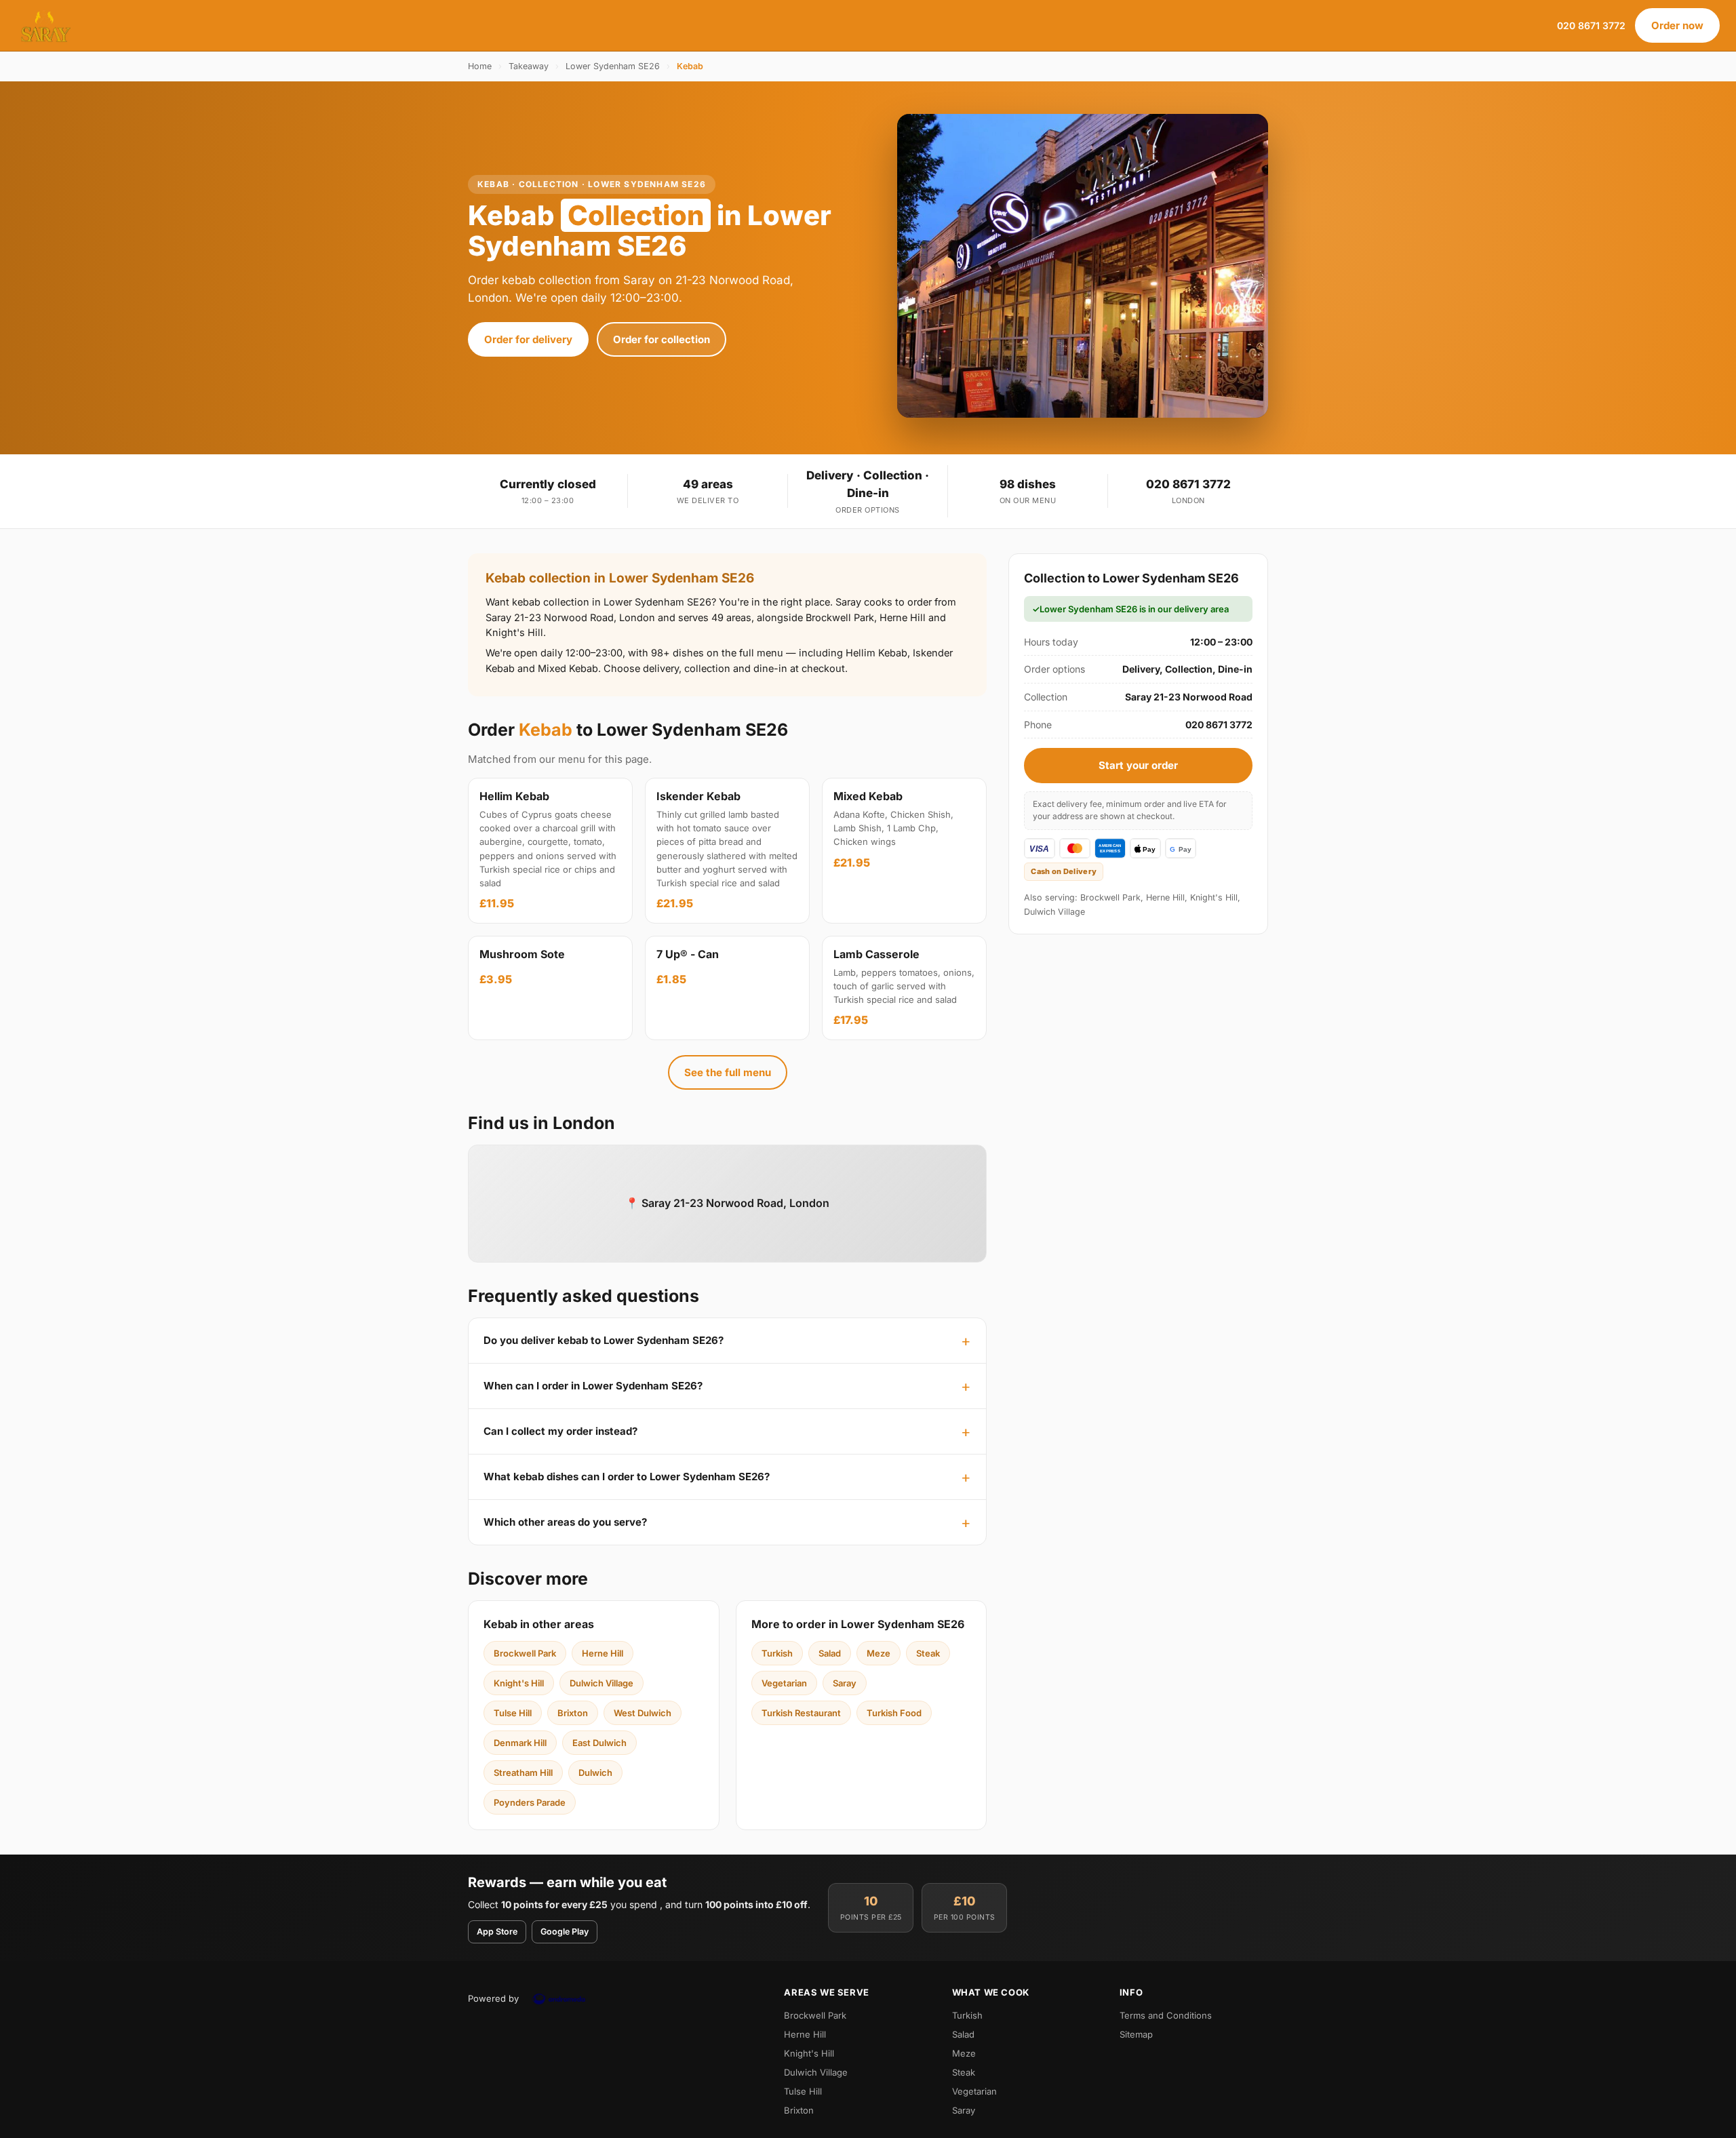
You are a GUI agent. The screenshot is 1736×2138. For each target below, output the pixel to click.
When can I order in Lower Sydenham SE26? (593, 1386)
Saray (845, 1683)
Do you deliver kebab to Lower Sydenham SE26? (604, 1340)
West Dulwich (643, 1713)
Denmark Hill (520, 1743)
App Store (497, 1932)
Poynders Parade (530, 1802)
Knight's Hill (519, 1683)
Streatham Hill (523, 1773)
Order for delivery (528, 339)
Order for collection (662, 339)
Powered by (493, 1998)
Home (480, 66)
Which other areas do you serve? (565, 1522)
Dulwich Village (601, 1683)
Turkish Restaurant (801, 1713)
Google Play (565, 1932)
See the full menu (728, 1072)
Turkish (777, 1653)
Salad (830, 1653)
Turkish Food (894, 1713)
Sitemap (1136, 2034)
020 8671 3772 (1591, 25)
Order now (1677, 25)
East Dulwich (599, 1743)
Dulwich (595, 1773)
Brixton (573, 1713)
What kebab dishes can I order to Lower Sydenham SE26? (627, 1477)
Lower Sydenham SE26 (613, 66)
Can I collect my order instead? (560, 1431)
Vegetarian (784, 1683)
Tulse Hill (513, 1713)
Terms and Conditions (1166, 2015)
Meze (879, 1653)
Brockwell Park (525, 1653)
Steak (928, 1653)
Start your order (1138, 765)
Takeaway (529, 66)
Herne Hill (603, 1653)
